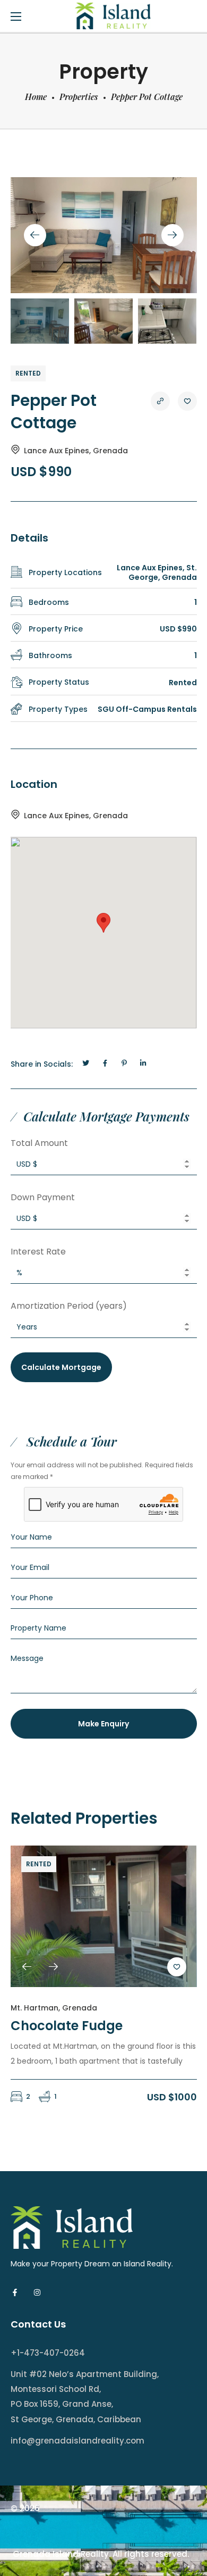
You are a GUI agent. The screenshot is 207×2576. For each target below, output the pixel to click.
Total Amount (39, 1143)
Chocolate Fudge (67, 2026)
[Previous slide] (35, 235)
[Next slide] (172, 235)
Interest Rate (38, 1252)
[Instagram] (37, 2292)
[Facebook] (15, 2292)
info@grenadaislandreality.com (77, 2441)
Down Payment (43, 1197)
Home (36, 97)
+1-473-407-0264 (48, 2353)
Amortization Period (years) (69, 1306)
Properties (79, 97)
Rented (28, 373)
